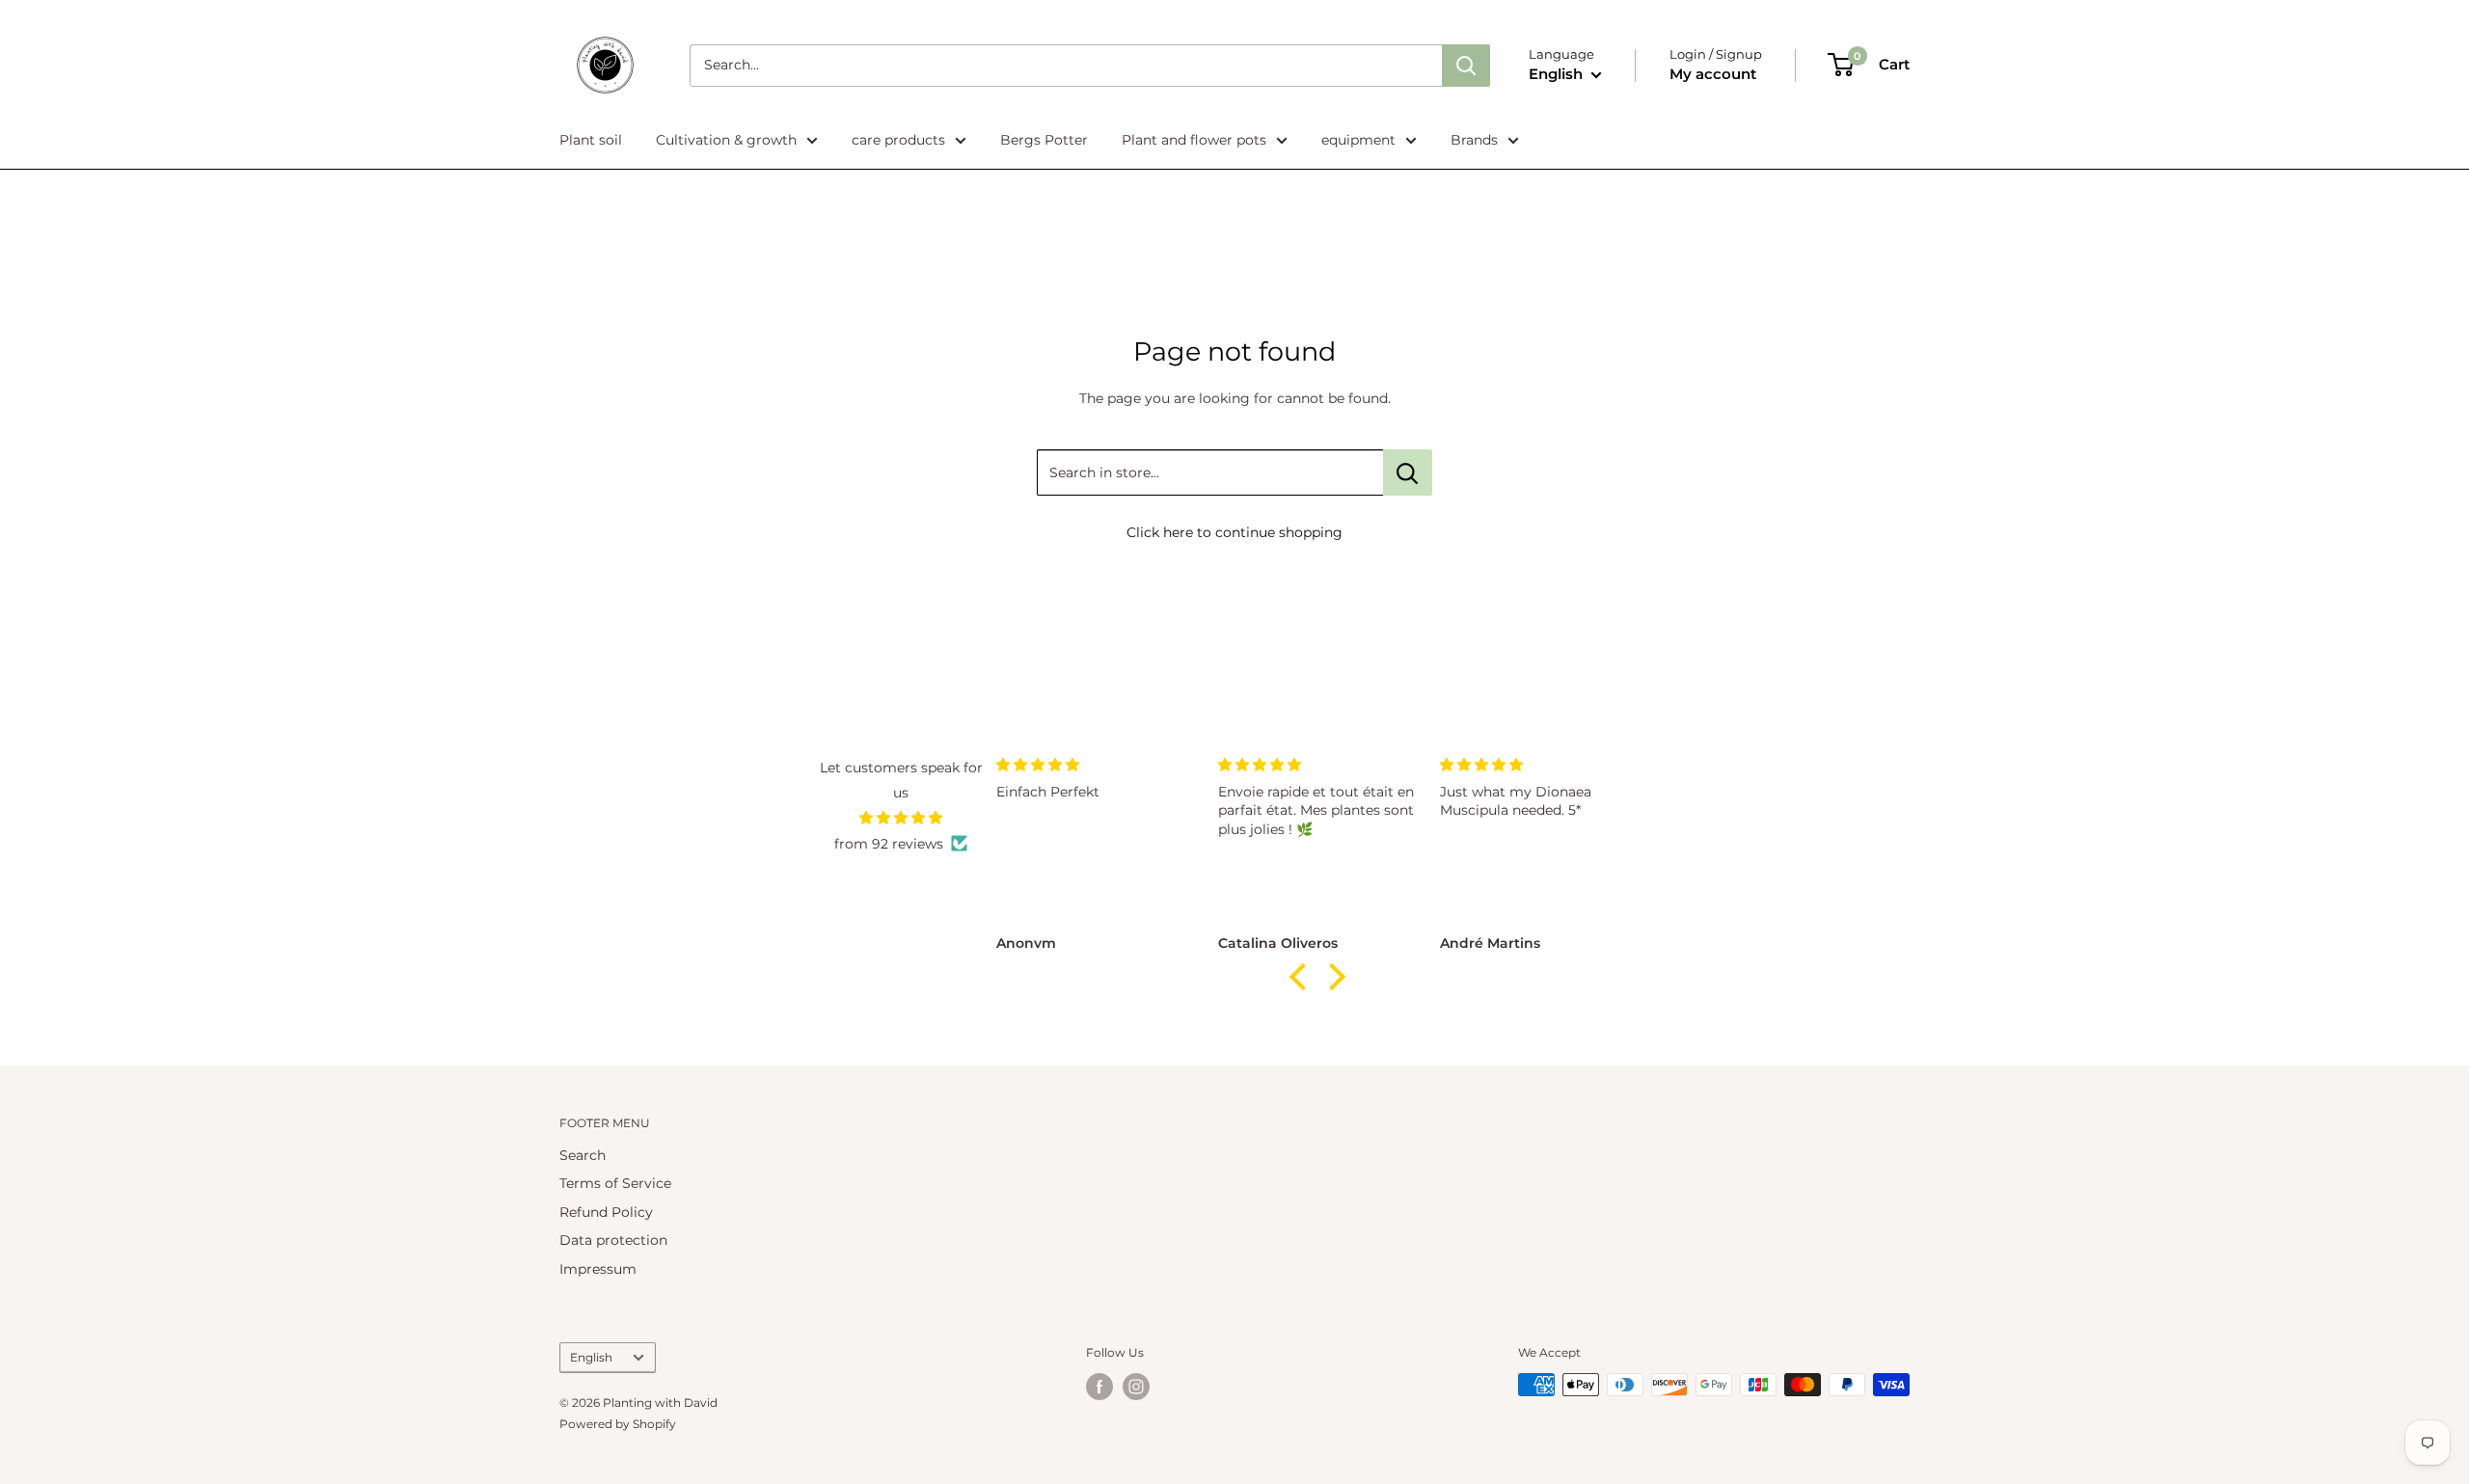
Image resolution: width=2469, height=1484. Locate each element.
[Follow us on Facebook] (1099, 1387)
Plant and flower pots (1194, 140)
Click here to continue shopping (1234, 532)
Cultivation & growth (726, 140)
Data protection (613, 1240)
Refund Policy (606, 1212)
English (591, 1357)
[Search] (1466, 66)
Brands (1474, 140)
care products (898, 140)
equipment (1358, 140)
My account (1713, 74)
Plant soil (591, 140)
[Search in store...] (1408, 472)
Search (583, 1155)
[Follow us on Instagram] (1136, 1387)
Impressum (598, 1269)
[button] (1303, 977)
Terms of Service (615, 1183)
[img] (901, 818)
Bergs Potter (1044, 140)
